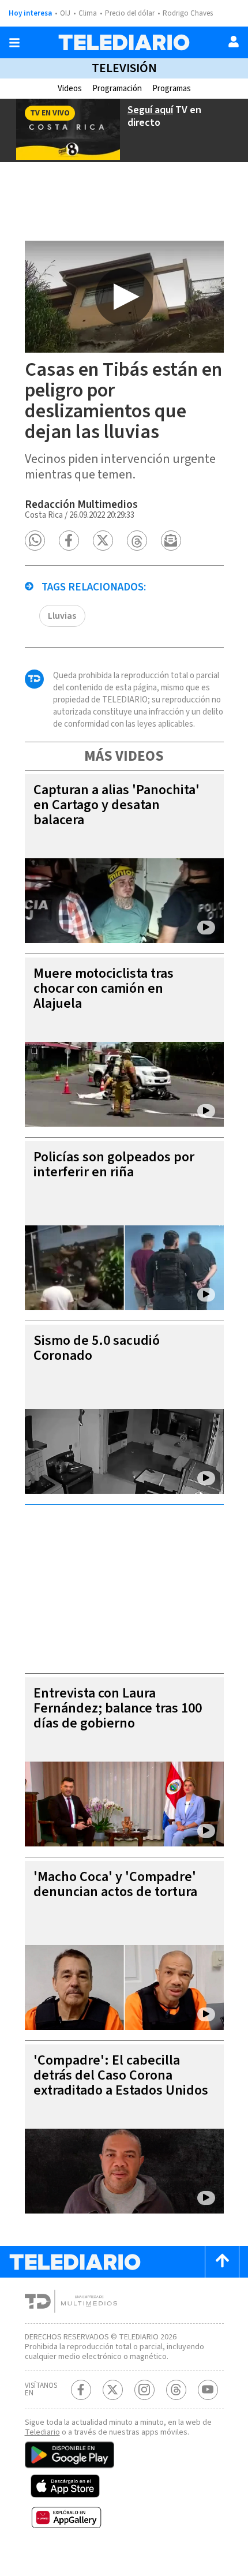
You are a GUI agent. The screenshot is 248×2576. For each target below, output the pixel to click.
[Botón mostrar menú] (14, 43)
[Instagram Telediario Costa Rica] (144, 2390)
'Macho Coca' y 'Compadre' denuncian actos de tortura (115, 1884)
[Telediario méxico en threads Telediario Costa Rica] (176, 2390)
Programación (117, 89)
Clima (88, 13)
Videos (70, 89)
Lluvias (62, 616)
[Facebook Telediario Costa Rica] (81, 2390)
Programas (172, 89)
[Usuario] (234, 42)
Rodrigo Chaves (188, 13)
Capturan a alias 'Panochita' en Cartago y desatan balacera (117, 805)
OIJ (65, 13)
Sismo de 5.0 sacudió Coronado (97, 1348)
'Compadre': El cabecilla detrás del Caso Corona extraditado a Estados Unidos (121, 2075)
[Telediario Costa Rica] (124, 42)
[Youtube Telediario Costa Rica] (208, 2390)
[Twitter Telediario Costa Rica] (113, 2390)
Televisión (124, 68)
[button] (35, 541)
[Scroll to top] (222, 2262)
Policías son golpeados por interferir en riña (114, 1164)
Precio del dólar (130, 13)
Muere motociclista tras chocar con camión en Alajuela (104, 988)
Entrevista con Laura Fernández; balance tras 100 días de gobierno (118, 1708)
